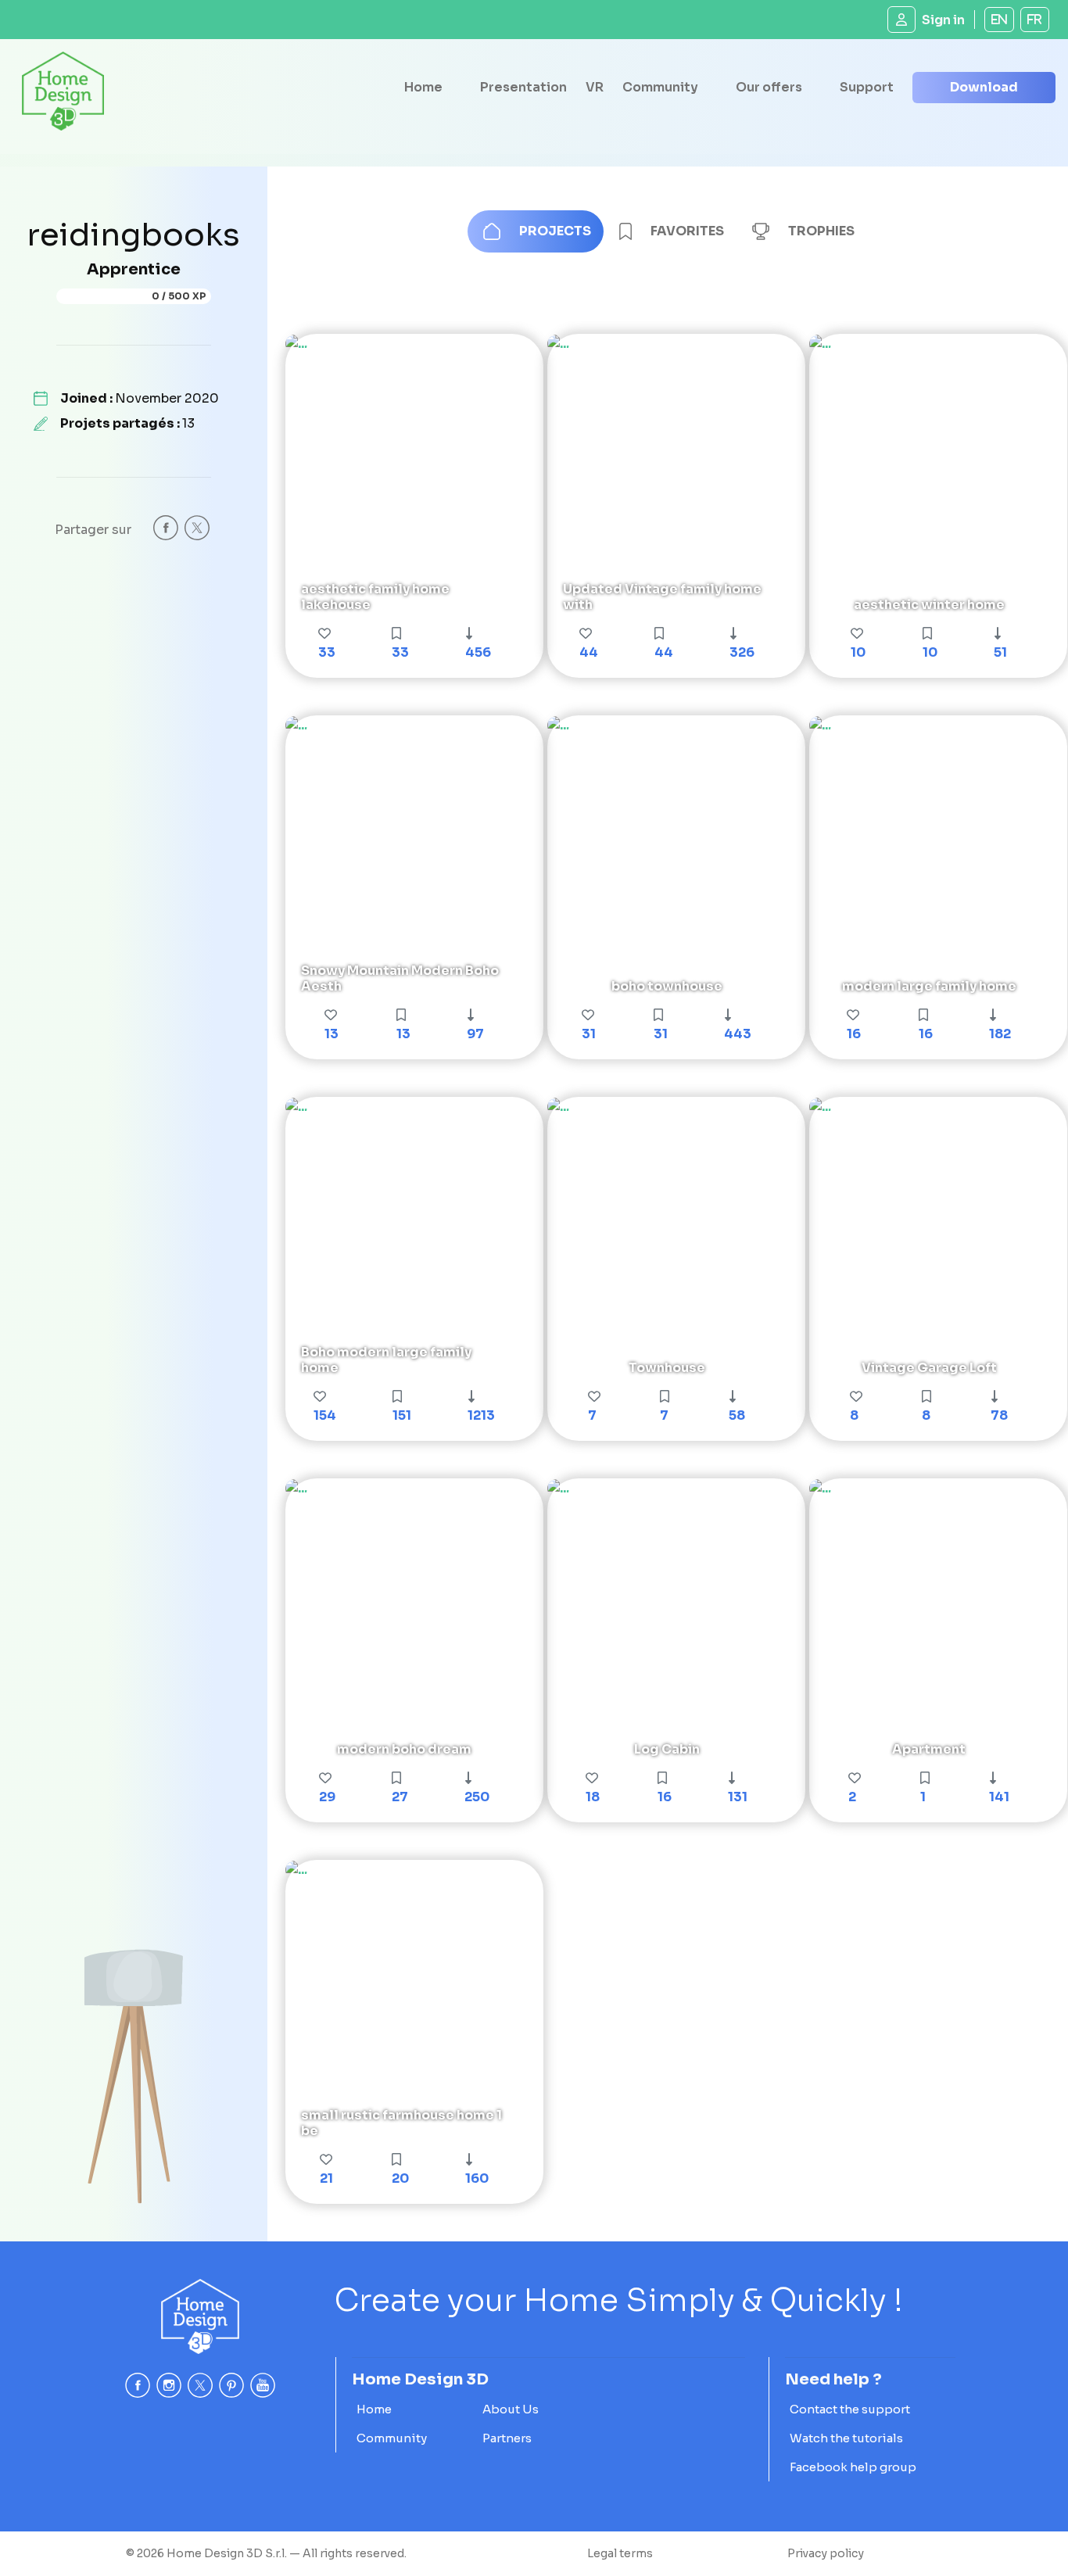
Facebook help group (853, 2467)
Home (423, 87)
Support (867, 87)
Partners (507, 2438)
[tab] (536, 231)
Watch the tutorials (846, 2438)
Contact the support (850, 2409)
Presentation (523, 87)
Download (984, 87)
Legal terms (620, 2553)
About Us (511, 2409)
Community (660, 87)
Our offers (769, 87)
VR (595, 87)
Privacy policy (826, 2553)
